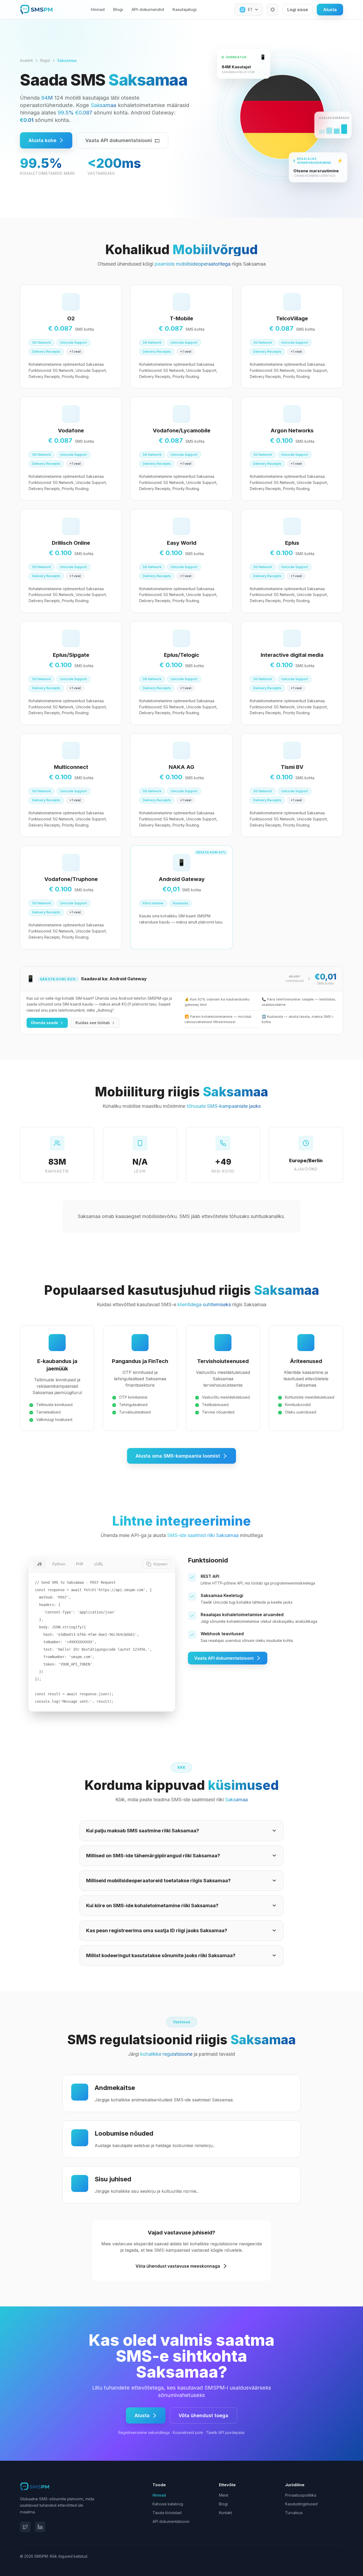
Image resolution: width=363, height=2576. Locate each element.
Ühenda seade (45, 1023)
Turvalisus (294, 2513)
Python (59, 1564)
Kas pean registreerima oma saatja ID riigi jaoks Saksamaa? (157, 1930)
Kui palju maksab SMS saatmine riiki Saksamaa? (143, 1831)
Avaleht (26, 60)
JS (39, 1564)
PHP (80, 1564)
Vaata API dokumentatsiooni (119, 140)
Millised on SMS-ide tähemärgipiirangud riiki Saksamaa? (153, 1856)
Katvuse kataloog (168, 2504)
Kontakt (225, 2513)
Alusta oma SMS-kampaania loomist (178, 1456)
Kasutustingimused (301, 2504)
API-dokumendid (148, 9)
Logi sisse (298, 10)
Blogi (118, 9)
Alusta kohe (42, 140)
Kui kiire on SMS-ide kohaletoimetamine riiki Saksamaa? (152, 1906)
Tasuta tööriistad (167, 2513)
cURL (99, 1564)
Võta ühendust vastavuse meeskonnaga (178, 2266)
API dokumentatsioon (171, 2521)
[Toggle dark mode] (273, 10)
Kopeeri (161, 1564)
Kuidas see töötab (93, 1023)
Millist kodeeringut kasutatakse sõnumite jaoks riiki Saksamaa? (161, 1955)
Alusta (330, 10)
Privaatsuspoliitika (301, 2495)
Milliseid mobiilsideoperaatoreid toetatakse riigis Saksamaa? (158, 1881)
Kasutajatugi (185, 9)
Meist (224, 2495)
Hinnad (98, 9)
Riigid (45, 60)
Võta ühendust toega (203, 2415)
